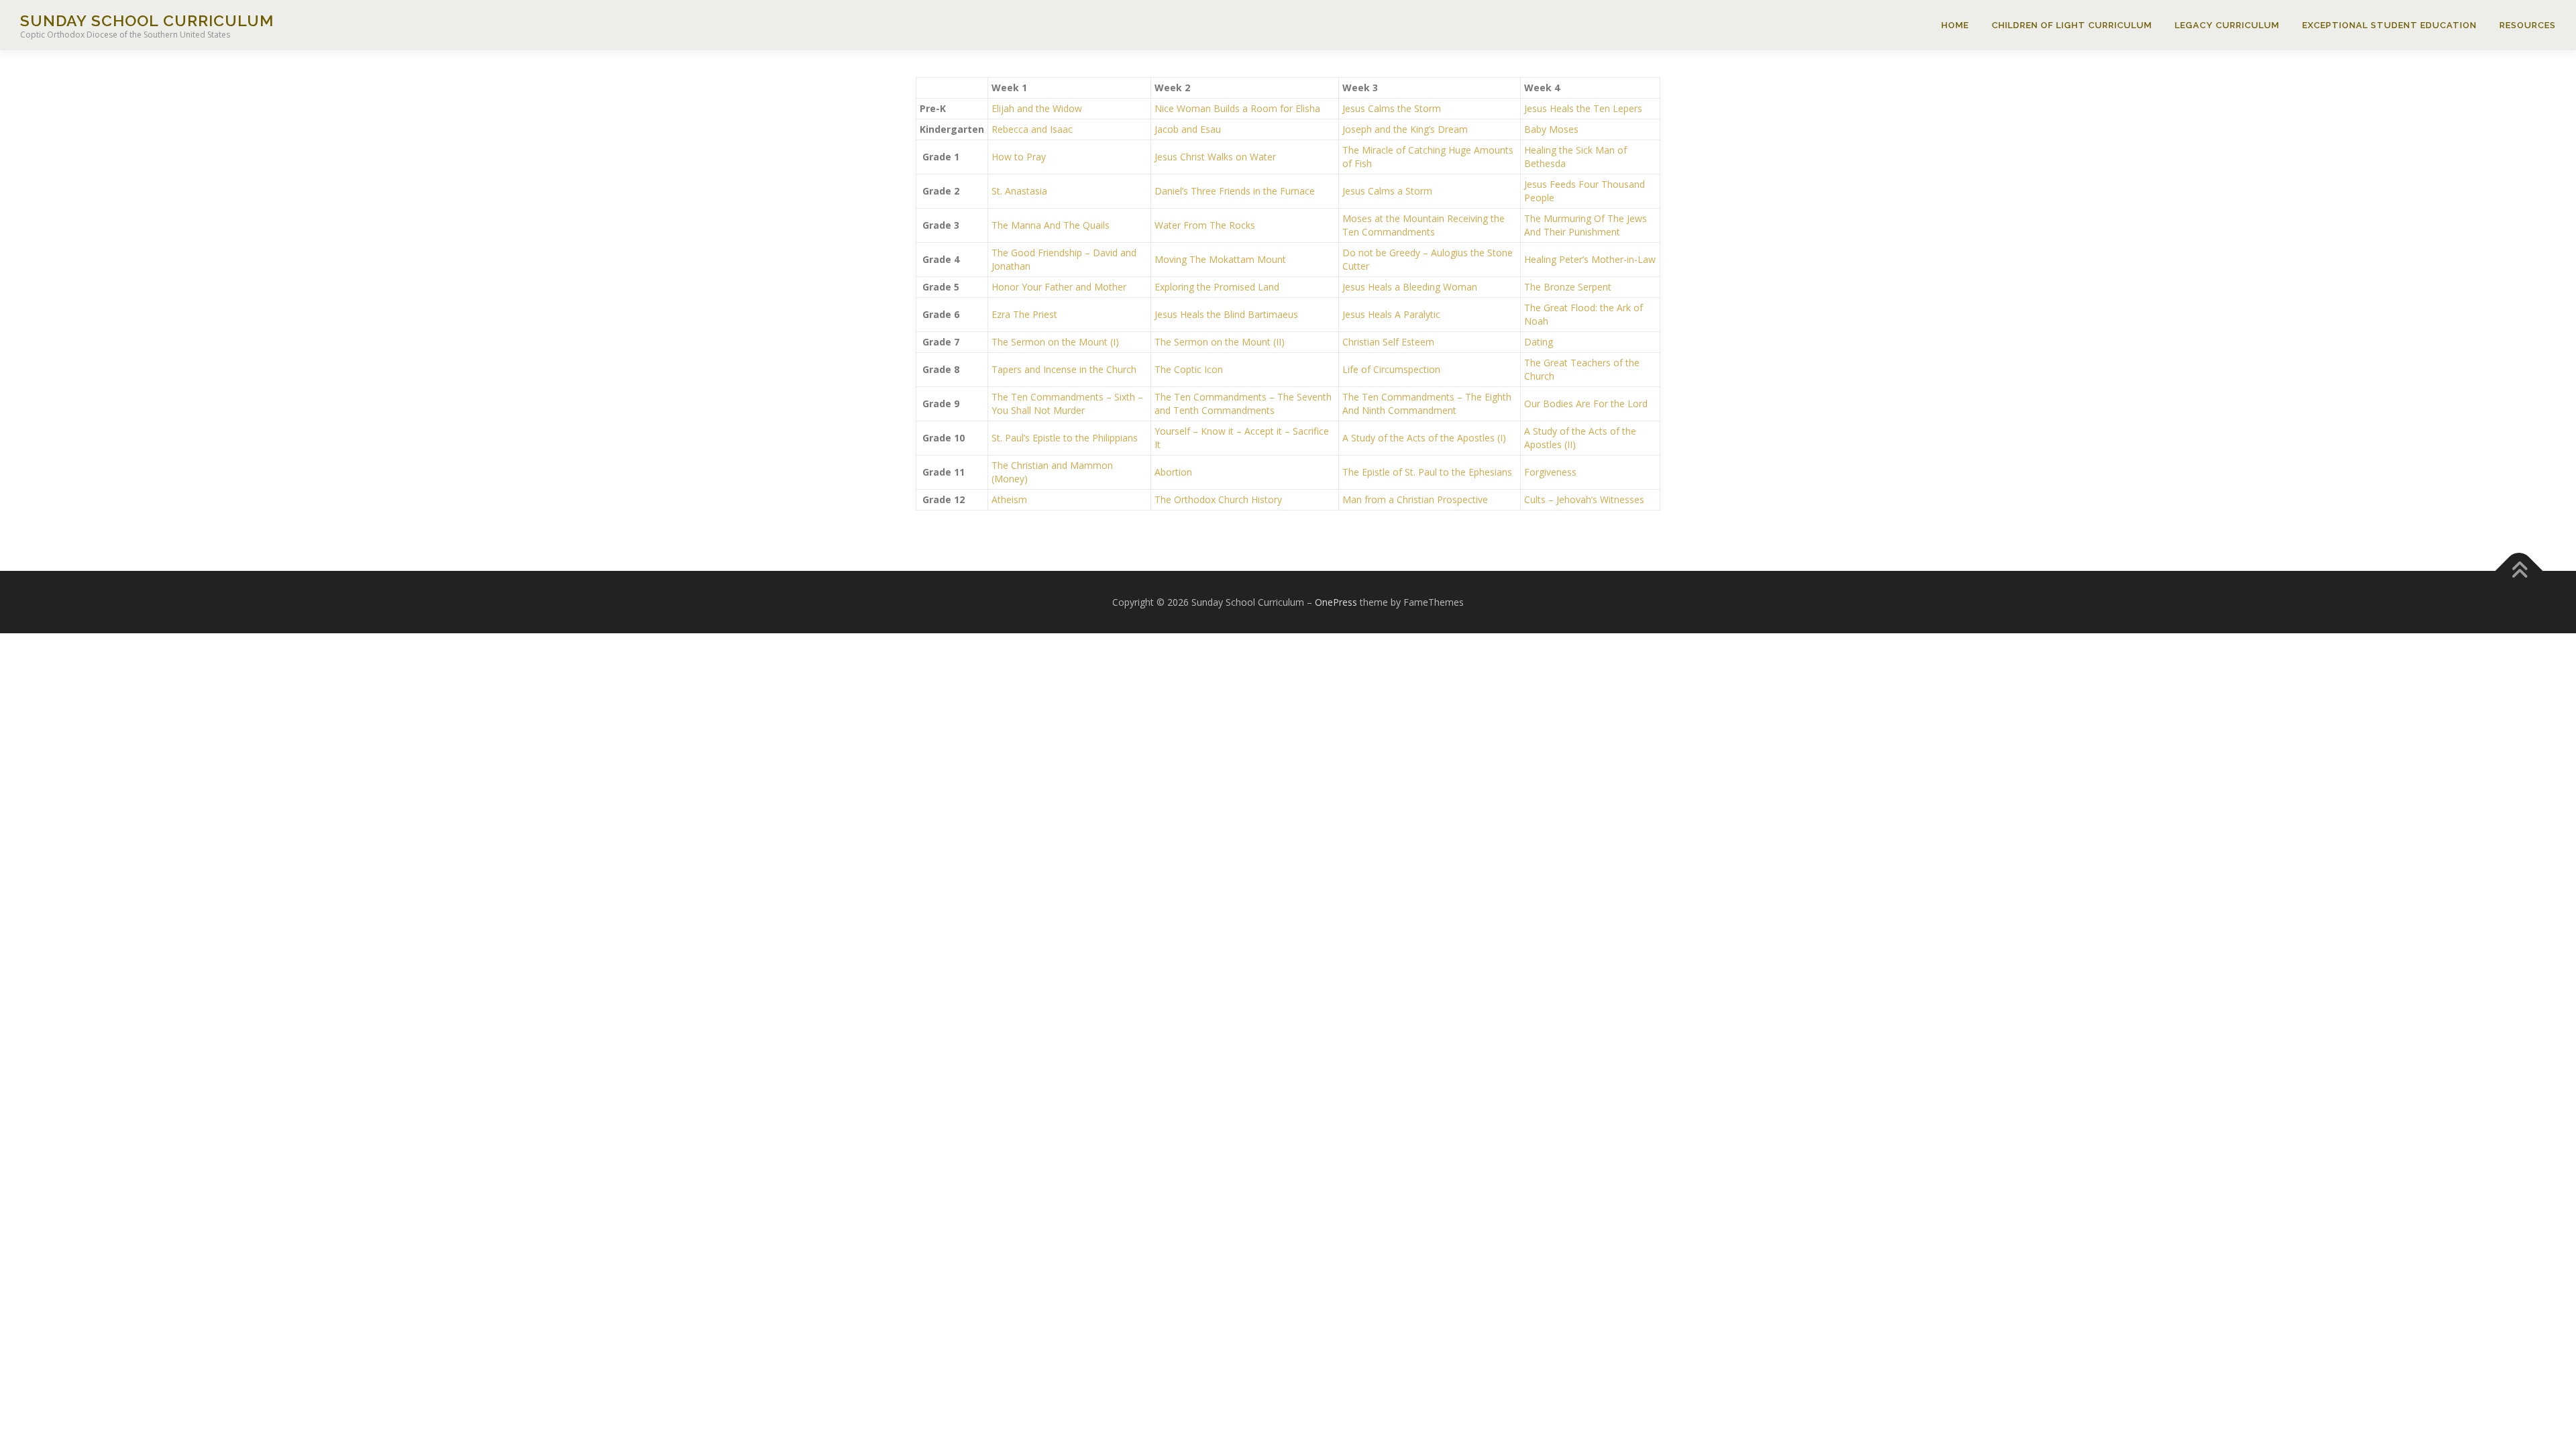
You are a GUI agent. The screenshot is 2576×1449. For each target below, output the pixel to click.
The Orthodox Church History (1218, 499)
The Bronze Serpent (1568, 287)
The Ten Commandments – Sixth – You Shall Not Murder (1067, 404)
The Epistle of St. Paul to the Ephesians (1427, 472)
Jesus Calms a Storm (1387, 191)
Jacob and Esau (1188, 129)
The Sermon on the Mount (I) (1055, 342)
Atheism (1009, 499)
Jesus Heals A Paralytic (1391, 314)
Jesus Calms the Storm (1392, 108)
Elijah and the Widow (1037, 108)
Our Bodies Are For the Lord (1586, 404)
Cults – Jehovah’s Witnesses (1584, 499)
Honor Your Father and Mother (1059, 287)
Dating (1539, 342)
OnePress (1336, 602)
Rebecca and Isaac (1032, 129)
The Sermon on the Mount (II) (1220, 342)
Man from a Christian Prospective (1415, 499)
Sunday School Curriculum (147, 20)
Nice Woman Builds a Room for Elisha (1237, 108)
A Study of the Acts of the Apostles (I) (1424, 438)
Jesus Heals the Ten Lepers (1583, 108)
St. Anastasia (1019, 191)
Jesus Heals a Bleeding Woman (1410, 287)
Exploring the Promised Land (1217, 287)
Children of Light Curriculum (2072, 25)
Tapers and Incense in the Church (1064, 369)
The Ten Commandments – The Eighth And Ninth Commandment (1427, 404)
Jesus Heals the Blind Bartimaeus (1226, 314)
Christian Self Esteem (1388, 342)
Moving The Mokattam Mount (1220, 259)
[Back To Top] (2519, 571)
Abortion (1173, 472)
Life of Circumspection (1391, 369)
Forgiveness (1550, 472)
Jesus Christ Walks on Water (1215, 157)
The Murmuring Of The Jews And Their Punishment (1586, 225)
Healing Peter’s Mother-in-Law (1590, 259)
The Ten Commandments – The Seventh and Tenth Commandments (1243, 404)
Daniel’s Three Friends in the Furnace (1235, 191)
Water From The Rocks (1205, 225)
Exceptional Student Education (2390, 25)
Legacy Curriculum (2227, 25)
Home (1955, 25)
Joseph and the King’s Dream (1405, 129)
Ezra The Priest (1024, 314)
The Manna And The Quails (1051, 225)
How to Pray (1019, 157)
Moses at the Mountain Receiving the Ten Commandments (1424, 225)
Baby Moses (1551, 129)
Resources (2528, 25)
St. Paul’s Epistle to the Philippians (1065, 438)
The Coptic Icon (1189, 369)
